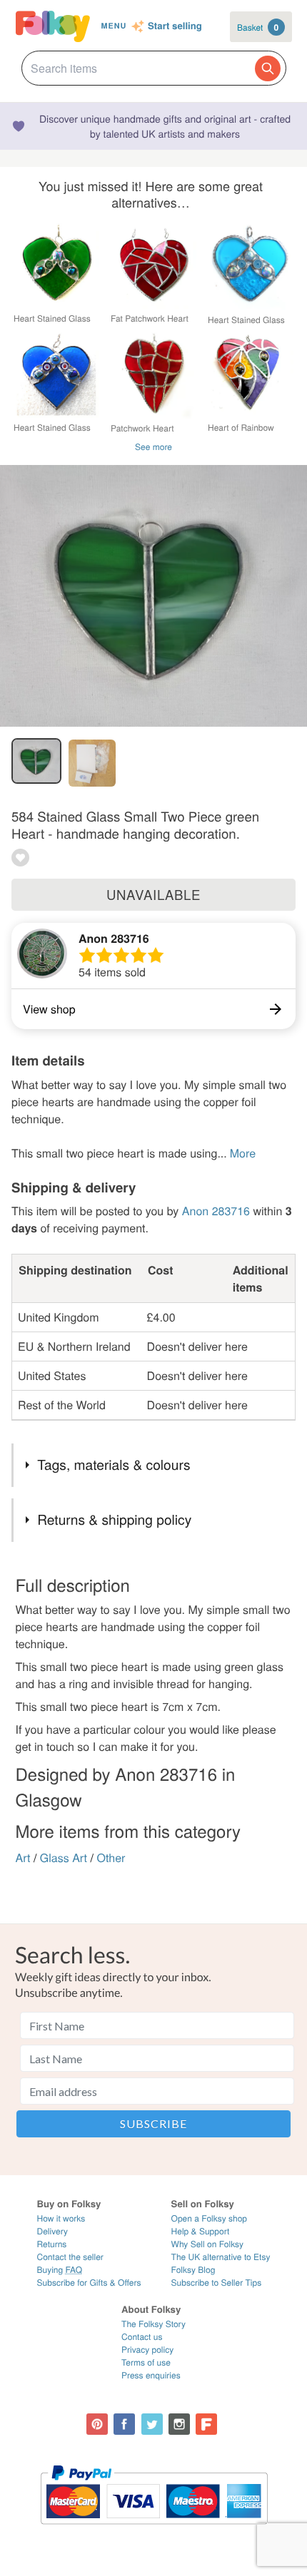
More (243, 1153)
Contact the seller (70, 2257)
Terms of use (146, 2362)
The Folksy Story (153, 2324)
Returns (52, 2244)
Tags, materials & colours (114, 1465)
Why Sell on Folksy (208, 2244)
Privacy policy (147, 2350)
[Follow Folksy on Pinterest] (97, 2424)
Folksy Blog (193, 2270)
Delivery (52, 2231)
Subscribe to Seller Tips (217, 2283)
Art (23, 1857)
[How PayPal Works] (154, 2531)
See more (153, 447)
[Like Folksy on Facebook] (124, 2424)
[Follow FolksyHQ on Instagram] (179, 2424)
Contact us (142, 2337)
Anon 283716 (114, 938)
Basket (258, 27)
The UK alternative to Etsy (221, 2257)
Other (111, 1857)
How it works (61, 2218)
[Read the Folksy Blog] (206, 2424)
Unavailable (153, 894)
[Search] (268, 68)
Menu (114, 26)
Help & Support (201, 2231)
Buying (60, 2270)
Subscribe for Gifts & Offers (89, 2283)
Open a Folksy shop (209, 2218)
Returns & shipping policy (114, 1519)
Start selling (175, 26)
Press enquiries (151, 2375)
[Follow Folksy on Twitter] (152, 2424)
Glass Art (64, 1857)
